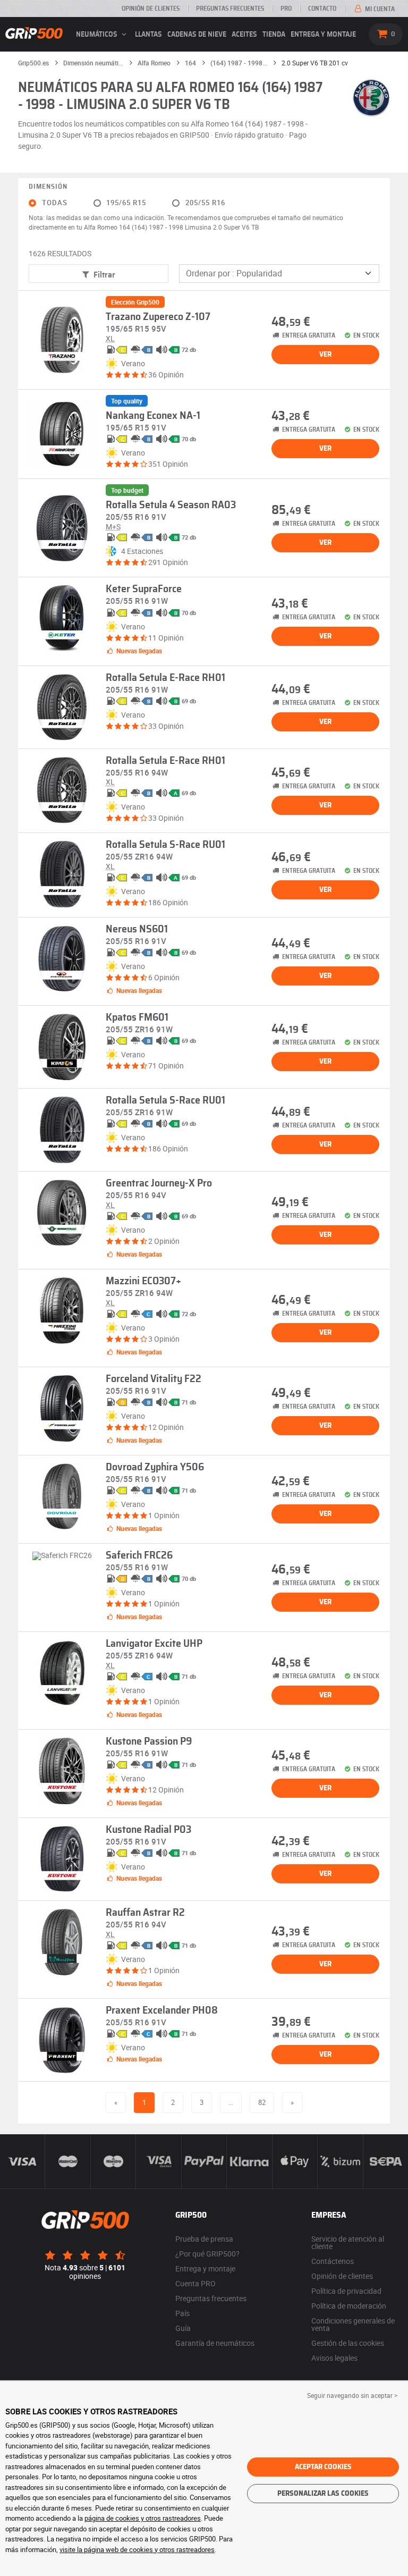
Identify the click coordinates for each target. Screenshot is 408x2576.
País (182, 2313)
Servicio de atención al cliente (348, 2242)
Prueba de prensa (204, 2239)
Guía (183, 2328)
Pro (286, 9)
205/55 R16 (205, 203)
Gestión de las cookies (348, 2343)
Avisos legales (334, 2358)
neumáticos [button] (97, 35)
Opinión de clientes (151, 9)
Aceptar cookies (323, 2467)
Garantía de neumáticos (215, 2343)
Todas (55, 203)
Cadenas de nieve (197, 35)
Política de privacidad (346, 2291)
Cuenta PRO (195, 2283)
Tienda (274, 35)
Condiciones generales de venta (353, 2324)
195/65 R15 (126, 203)
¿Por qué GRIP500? (207, 2254)
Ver (325, 355)
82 (262, 2102)
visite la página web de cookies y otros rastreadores (137, 2549)
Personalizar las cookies (323, 2494)
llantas (148, 35)
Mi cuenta (379, 9)
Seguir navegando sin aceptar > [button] (352, 2395)
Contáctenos (333, 2261)
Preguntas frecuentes (230, 9)
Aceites (244, 35)
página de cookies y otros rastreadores (143, 2518)
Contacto (322, 9)
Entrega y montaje (323, 35)
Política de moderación (349, 2306)
